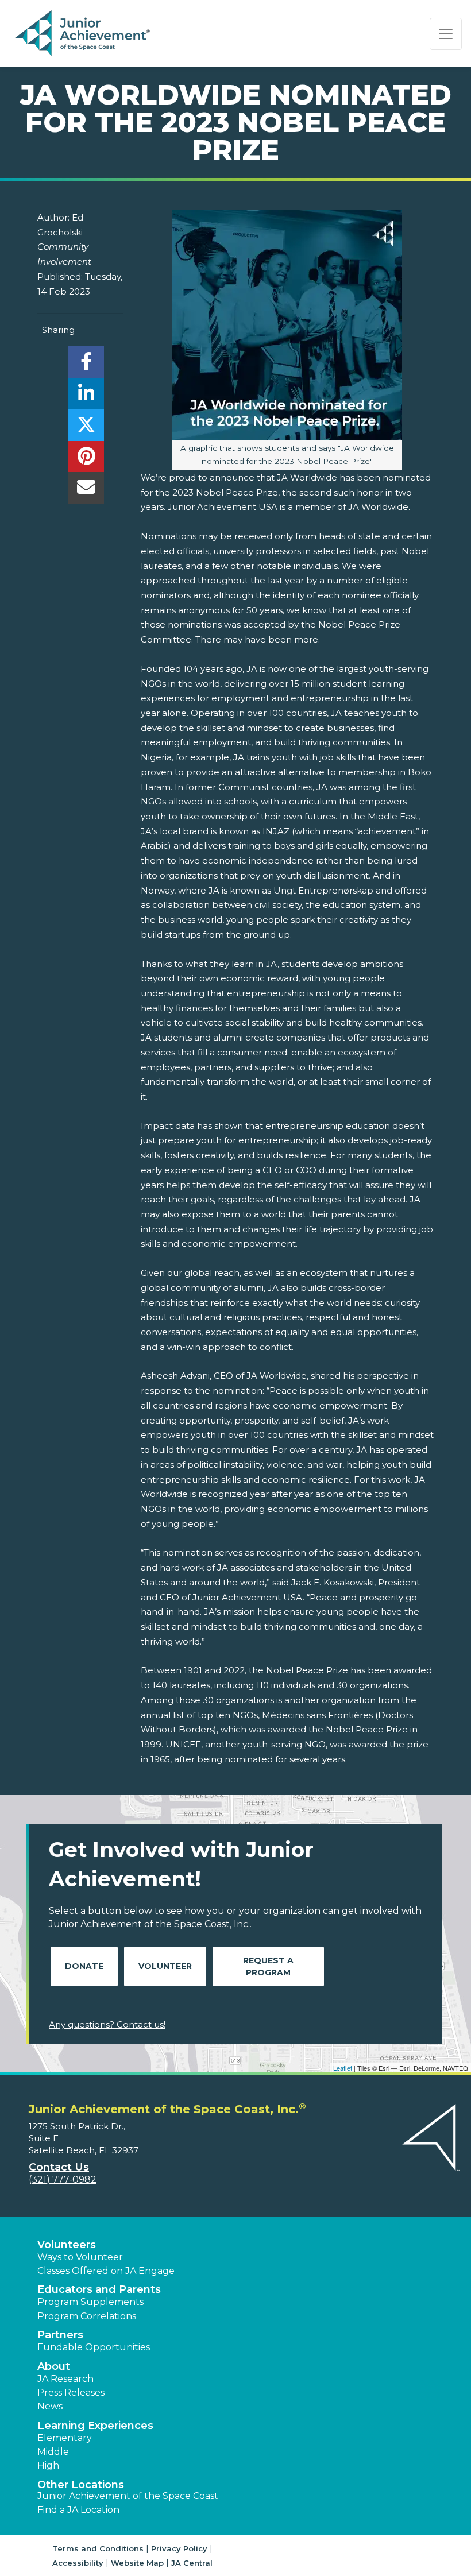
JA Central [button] (192, 2563)
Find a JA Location (78, 2510)
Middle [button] (53, 2452)
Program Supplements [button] (90, 2302)
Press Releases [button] (71, 2393)
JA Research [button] (65, 2379)
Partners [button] (60, 2335)
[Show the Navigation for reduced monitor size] (446, 34)
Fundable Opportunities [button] (94, 2347)
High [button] (48, 2465)
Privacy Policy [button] (179, 2548)
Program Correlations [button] (87, 2316)
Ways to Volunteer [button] (80, 2257)
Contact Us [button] (59, 2167)
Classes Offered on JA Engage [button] (106, 2271)
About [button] (54, 2366)
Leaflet (343, 2068)
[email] (86, 491)
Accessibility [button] (78, 2563)
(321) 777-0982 (63, 2179)
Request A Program (268, 1966)
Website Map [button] (137, 2563)
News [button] (50, 2406)
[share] (86, 365)
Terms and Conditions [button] (98, 2548)
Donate (84, 1966)
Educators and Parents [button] (99, 2289)
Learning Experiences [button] (95, 2426)
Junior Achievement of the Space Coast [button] (128, 2496)
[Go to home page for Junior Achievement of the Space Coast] (84, 34)
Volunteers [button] (67, 2245)
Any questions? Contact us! (107, 2024)
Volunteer (165, 1966)
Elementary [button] (65, 2438)
